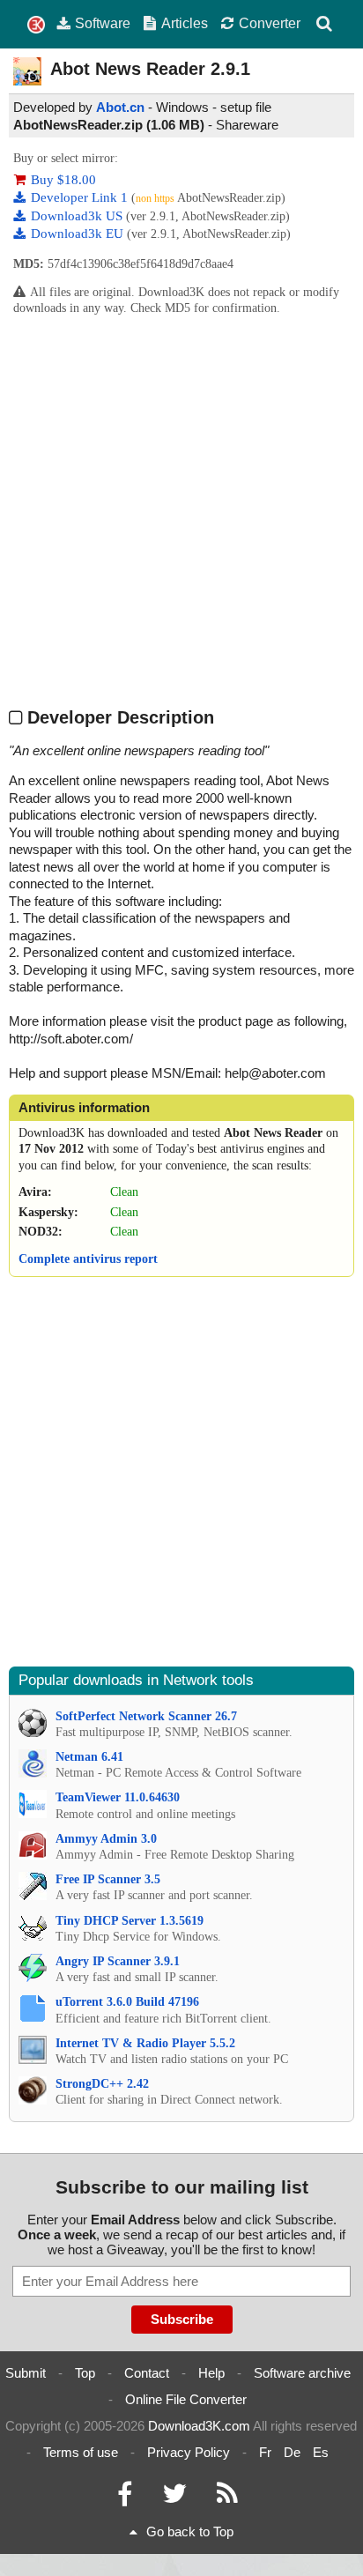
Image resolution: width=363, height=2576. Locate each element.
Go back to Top (190, 2531)
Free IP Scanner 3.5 (108, 1879)
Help (211, 2373)
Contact (147, 2373)
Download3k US (78, 216)
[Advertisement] (181, 510)
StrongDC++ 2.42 (102, 2084)
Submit (26, 2373)
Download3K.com (199, 2426)
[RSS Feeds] (227, 2498)
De (292, 2452)
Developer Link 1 (81, 197)
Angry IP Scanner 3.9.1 (118, 1961)
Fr (265, 2452)
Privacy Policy (189, 2452)
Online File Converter (186, 2399)
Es (321, 2452)
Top (85, 2373)
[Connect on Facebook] (125, 2498)
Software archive (302, 2373)
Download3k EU (79, 234)
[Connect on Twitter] (174, 2498)
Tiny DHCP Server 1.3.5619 (130, 1921)
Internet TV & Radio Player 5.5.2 (145, 2043)
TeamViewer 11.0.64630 (118, 1797)
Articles (185, 23)
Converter (270, 23)
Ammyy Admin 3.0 (106, 1839)
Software (103, 23)
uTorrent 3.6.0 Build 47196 (127, 2002)
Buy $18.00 (63, 180)
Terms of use (81, 2452)
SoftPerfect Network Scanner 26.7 (146, 1716)
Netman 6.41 (89, 1757)
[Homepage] (36, 25)
